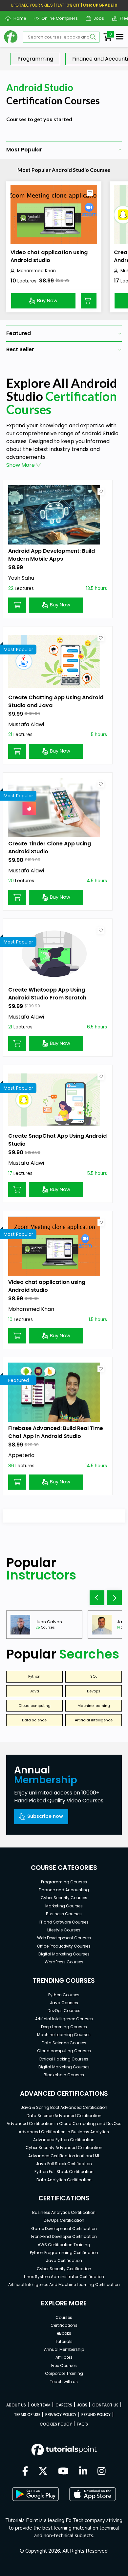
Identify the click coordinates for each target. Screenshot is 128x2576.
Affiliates (64, 2357)
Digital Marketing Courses (64, 1954)
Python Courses (64, 1995)
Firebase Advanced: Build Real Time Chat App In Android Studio (56, 1432)
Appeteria (21, 1455)
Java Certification (64, 2260)
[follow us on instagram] (102, 2472)
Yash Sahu (21, 578)
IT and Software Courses (64, 1922)
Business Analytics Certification (64, 2212)
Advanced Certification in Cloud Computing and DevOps (64, 2124)
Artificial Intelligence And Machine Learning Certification (64, 2284)
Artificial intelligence (94, 1720)
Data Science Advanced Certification (64, 2116)
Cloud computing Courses (64, 2051)
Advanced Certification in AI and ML (64, 2156)
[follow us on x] (43, 2472)
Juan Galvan (49, 1622)
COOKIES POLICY (56, 2424)
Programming (35, 59)
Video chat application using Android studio (49, 256)
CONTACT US (105, 2405)
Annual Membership (64, 2349)
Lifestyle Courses (64, 1930)
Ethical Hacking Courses (64, 2059)
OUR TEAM (41, 2405)
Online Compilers (57, 18)
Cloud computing (34, 1706)
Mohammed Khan (36, 271)
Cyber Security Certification (64, 2269)
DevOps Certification (64, 2220)
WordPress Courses (64, 1962)
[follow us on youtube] (63, 2472)
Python (34, 1676)
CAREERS (64, 2405)
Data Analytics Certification (64, 2180)
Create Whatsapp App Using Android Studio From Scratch (47, 994)
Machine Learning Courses (64, 2035)
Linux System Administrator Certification (64, 2277)
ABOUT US (16, 2405)
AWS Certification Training (64, 2245)
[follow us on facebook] (25, 2472)
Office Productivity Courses (64, 1946)
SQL (94, 1676)
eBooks (64, 2333)
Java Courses (64, 2003)
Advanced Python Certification (64, 2140)
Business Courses (64, 1914)
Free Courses (64, 2365)
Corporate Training (64, 2373)
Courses (64, 2317)
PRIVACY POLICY (61, 2415)
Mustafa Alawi (26, 724)
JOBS (82, 2405)
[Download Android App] (35, 2494)
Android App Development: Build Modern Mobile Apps (52, 555)
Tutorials (64, 2341)
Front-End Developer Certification (64, 2236)
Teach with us (64, 2382)
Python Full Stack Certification (64, 2172)
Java (34, 1691)
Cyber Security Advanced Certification (64, 2148)
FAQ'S (82, 2424)
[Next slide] (114, 1598)
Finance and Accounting (64, 1890)
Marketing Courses (64, 1906)
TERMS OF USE (27, 2415)
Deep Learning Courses (64, 2027)
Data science (34, 1720)
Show (21, 465)
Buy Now (47, 301)
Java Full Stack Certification (64, 2164)
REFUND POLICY (96, 2415)
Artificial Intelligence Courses (64, 2019)
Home (17, 18)
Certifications (64, 2325)
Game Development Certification (64, 2229)
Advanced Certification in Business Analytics (64, 2132)
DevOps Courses (64, 2011)
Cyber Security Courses (64, 1898)
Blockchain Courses (64, 2075)
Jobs (96, 18)
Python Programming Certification (64, 2253)
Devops (94, 1691)
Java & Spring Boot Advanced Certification (64, 2107)
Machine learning (94, 1706)
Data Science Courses (64, 2043)
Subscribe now (45, 1816)
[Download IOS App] (93, 2494)
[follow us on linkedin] (83, 2472)
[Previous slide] (97, 1598)
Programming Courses (64, 1882)
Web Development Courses (64, 1938)
